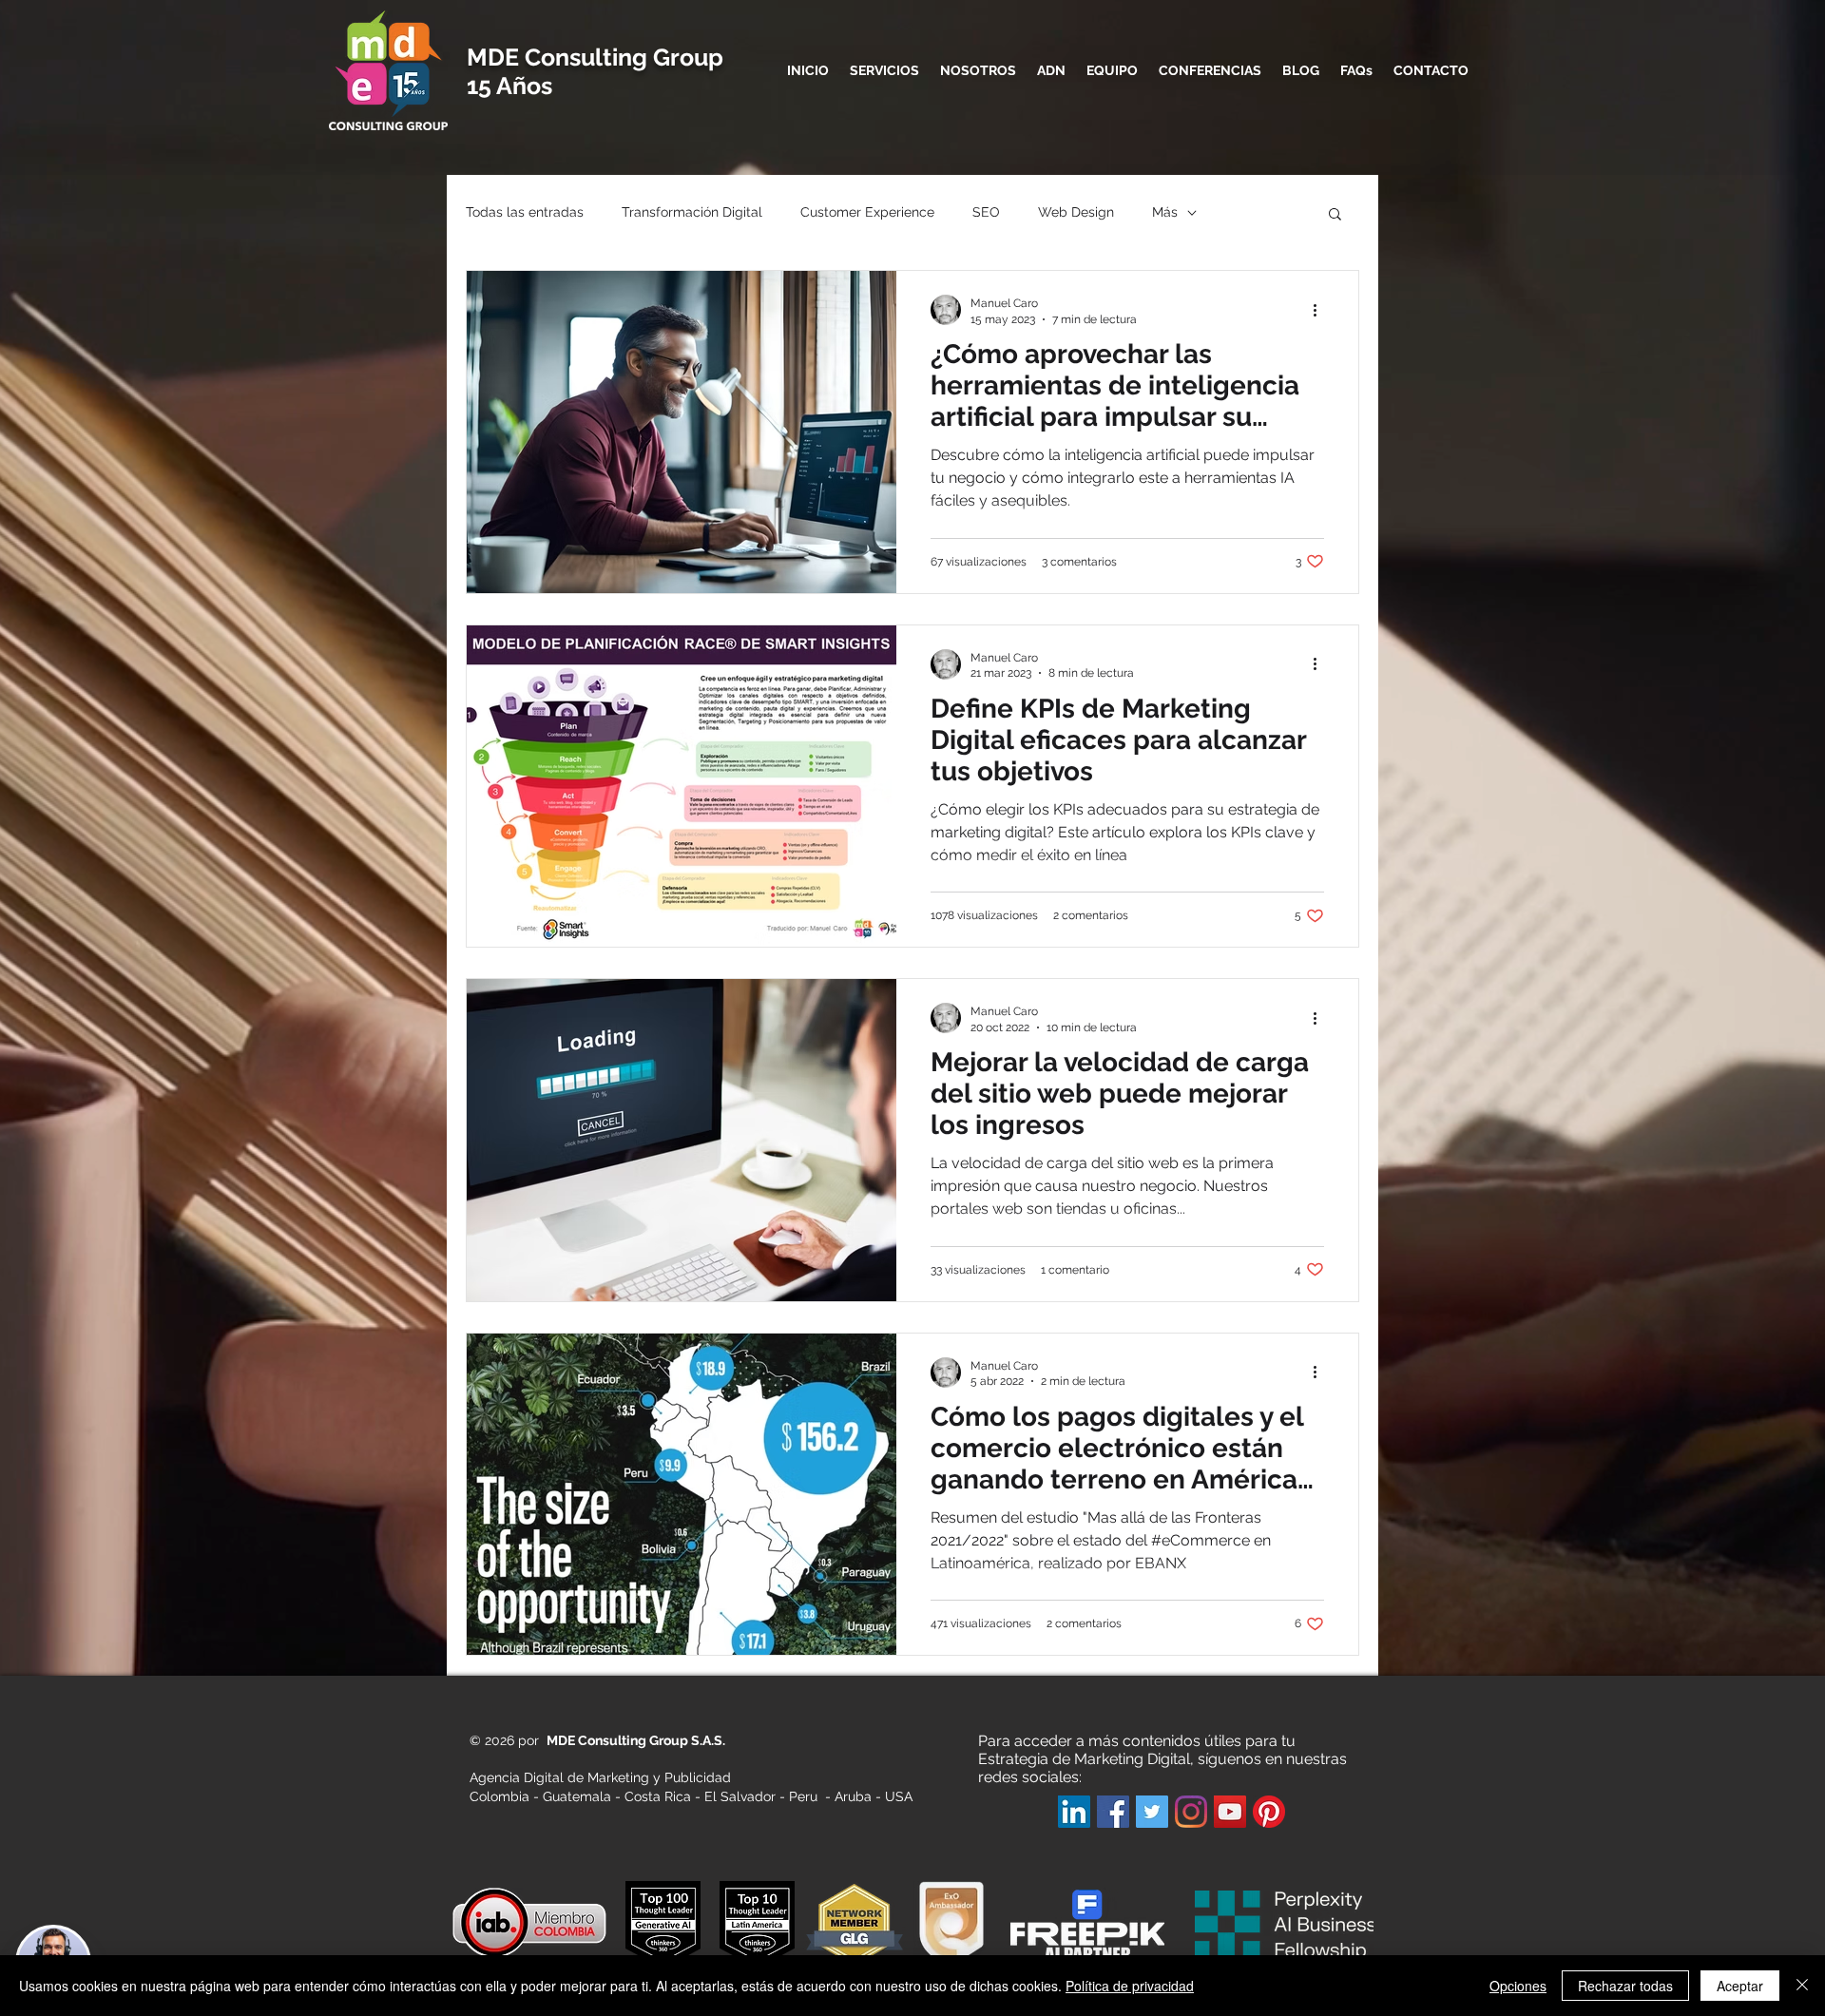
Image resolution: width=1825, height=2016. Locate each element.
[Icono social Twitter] (1152, 1812)
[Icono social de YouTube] (1230, 1812)
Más (1165, 212)
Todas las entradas (525, 212)
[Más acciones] (1321, 310)
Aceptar (1740, 1986)
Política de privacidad (1130, 1986)
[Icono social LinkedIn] (1074, 1812)
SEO (986, 212)
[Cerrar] (1802, 1986)
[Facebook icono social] (1113, 1812)
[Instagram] (1191, 1812)
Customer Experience (867, 212)
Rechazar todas (1625, 1986)
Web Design (1076, 212)
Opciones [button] (1518, 1986)
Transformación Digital (692, 212)
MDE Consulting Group (595, 57)
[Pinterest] (1269, 1812)
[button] (1335, 215)
